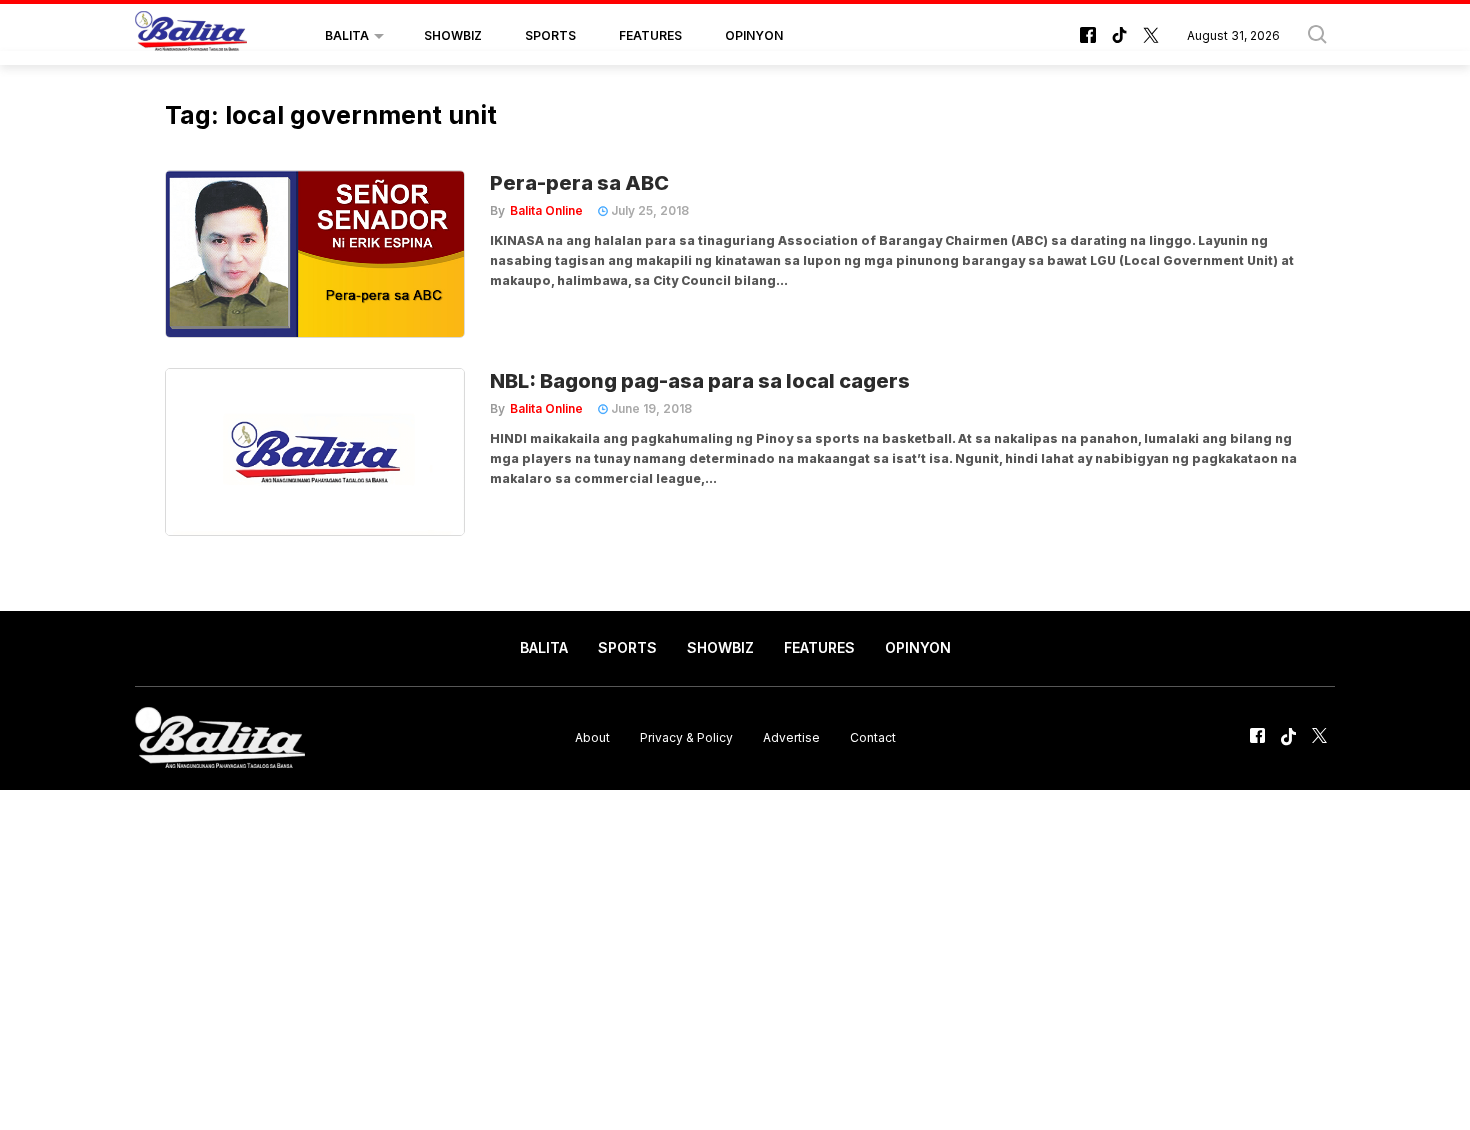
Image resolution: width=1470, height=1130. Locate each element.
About (592, 737)
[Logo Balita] (191, 36)
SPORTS (550, 35)
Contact (873, 737)
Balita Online (546, 210)
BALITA (347, 35)
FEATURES (650, 35)
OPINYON (754, 35)
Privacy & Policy (686, 737)
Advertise (791, 737)
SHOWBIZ (453, 35)
